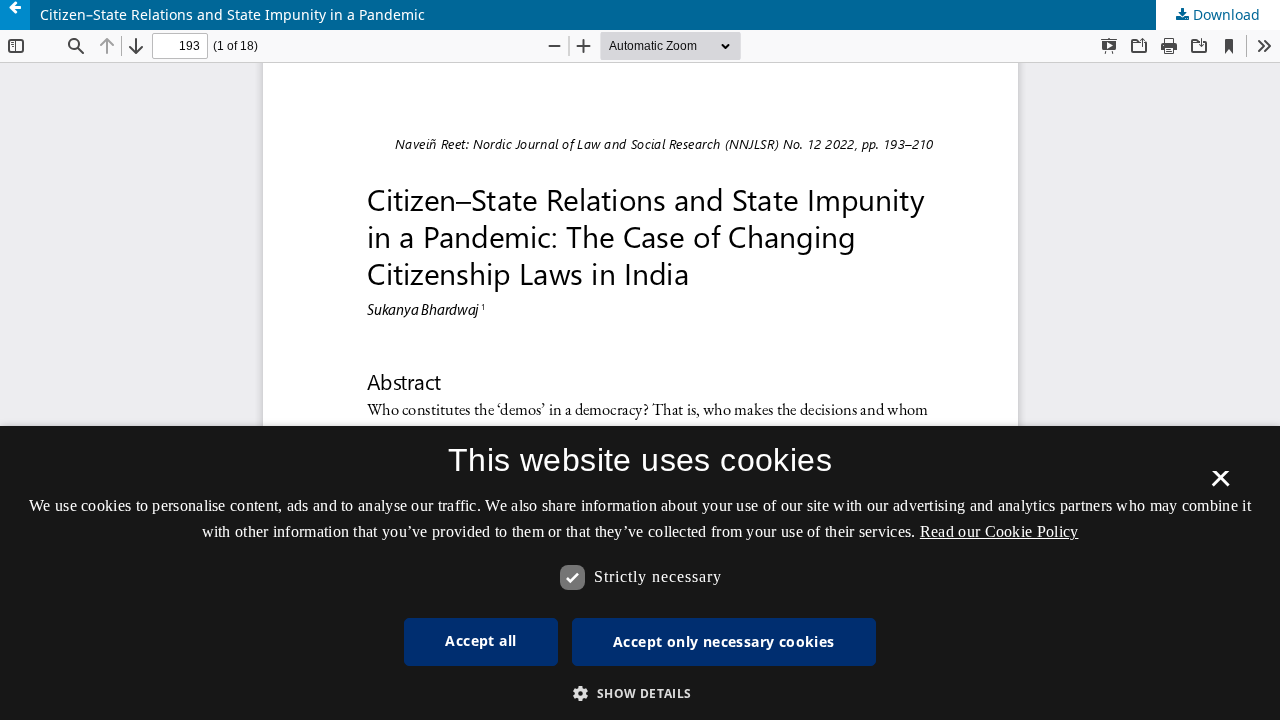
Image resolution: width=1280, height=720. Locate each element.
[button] (639, 693)
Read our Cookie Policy (999, 531)
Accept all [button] (480, 640)
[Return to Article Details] (15, 15)
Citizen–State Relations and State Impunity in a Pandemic (232, 14)
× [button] (1220, 485)
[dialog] (640, 573)
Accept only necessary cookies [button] (724, 641)
